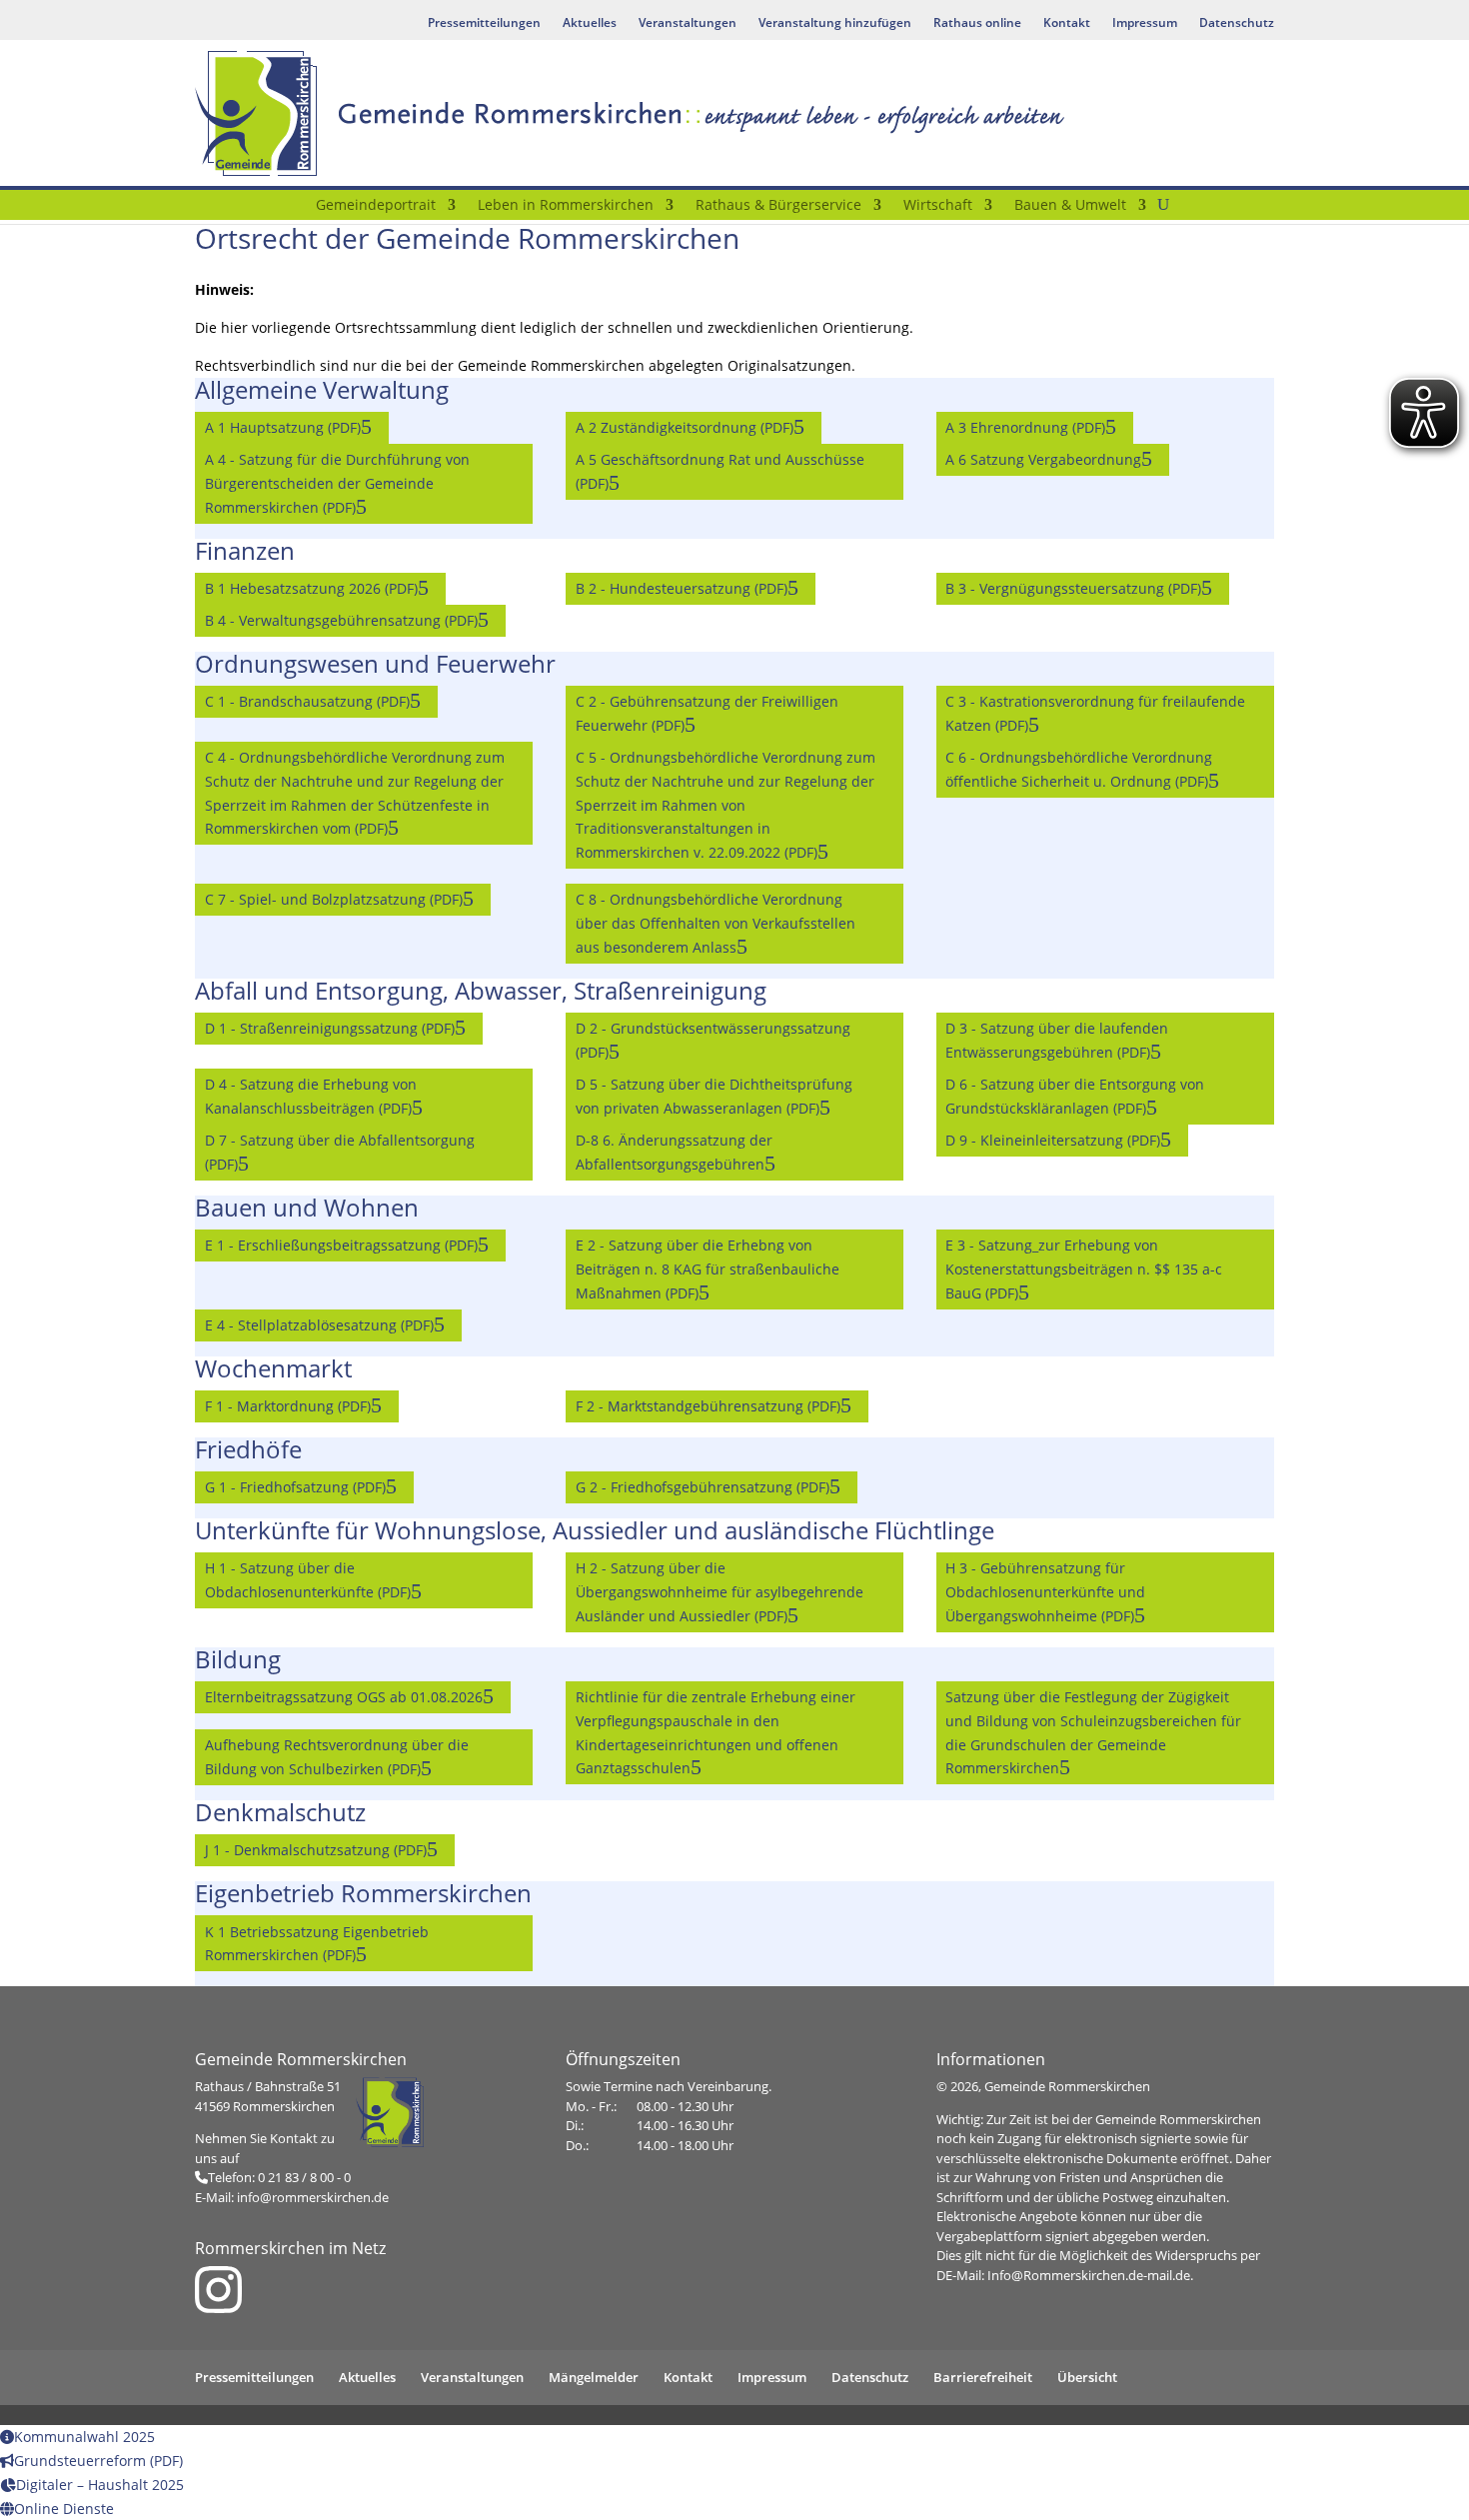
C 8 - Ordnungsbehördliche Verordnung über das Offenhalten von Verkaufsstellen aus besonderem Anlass (716, 923)
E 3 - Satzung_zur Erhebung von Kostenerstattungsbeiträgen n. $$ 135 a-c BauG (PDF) (1084, 1269)
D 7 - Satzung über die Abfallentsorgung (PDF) (340, 1152)
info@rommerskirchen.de (313, 2197)
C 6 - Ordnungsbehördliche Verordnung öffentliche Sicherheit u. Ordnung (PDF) (1079, 769)
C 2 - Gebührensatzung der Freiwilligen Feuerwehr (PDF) (707, 713)
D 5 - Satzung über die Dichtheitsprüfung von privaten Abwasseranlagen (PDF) (714, 1096)
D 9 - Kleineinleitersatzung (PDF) (1053, 1140)
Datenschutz (1237, 23)
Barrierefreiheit (983, 2377)
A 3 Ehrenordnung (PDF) (1025, 427)
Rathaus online (977, 23)
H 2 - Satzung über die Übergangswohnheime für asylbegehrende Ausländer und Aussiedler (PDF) (720, 1592)
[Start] (292, 209)
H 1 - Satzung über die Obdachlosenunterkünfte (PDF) (308, 1580)
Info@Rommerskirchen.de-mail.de (1089, 2275)
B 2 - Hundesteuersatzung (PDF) (682, 588)
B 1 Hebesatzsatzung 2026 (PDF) (311, 588)
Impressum (1145, 23)
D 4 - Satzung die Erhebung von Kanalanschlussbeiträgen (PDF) (311, 1096)
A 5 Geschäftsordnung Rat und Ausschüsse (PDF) (720, 471)
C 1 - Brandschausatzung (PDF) (307, 701)
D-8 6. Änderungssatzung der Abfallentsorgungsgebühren (674, 1152)
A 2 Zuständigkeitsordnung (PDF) (685, 427)
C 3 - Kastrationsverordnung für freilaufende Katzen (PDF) (1095, 713)
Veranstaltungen (688, 23)
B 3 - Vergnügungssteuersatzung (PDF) (1073, 588)
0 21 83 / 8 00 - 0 (304, 2177)
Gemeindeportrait (376, 206)
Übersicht (1087, 2377)
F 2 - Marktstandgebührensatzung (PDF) (708, 1406)
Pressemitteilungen (484, 23)
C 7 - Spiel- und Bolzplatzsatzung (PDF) (334, 899)
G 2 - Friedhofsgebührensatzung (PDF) (703, 1487)
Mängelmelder (594, 2377)
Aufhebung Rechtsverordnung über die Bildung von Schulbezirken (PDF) (337, 1757)
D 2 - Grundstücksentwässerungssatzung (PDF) (713, 1040)
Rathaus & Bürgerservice (778, 206)
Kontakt (1067, 23)
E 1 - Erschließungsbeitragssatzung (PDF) (341, 1245)
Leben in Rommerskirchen (566, 206)
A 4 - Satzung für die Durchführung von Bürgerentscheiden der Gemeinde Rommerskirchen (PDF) (337, 483)
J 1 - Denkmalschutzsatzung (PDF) (316, 1850)
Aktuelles (590, 23)
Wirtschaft (938, 206)
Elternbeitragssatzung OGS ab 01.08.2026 (344, 1697)
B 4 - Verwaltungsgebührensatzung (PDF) (341, 620)
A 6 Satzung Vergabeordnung (1043, 459)
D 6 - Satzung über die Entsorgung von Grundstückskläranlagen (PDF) (1075, 1096)
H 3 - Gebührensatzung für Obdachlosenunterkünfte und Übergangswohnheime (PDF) (1045, 1592)
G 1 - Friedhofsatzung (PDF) (295, 1487)
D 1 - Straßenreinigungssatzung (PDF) (330, 1028)
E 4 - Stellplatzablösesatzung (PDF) (319, 1325)
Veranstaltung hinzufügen (835, 23)
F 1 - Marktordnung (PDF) (288, 1406)
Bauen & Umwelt (1070, 206)
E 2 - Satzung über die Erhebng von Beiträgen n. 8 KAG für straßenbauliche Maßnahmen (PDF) (708, 1269)
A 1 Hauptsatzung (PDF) (283, 427)
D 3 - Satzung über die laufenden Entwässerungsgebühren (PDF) (1057, 1040)
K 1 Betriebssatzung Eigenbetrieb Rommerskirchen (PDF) (317, 1944)
